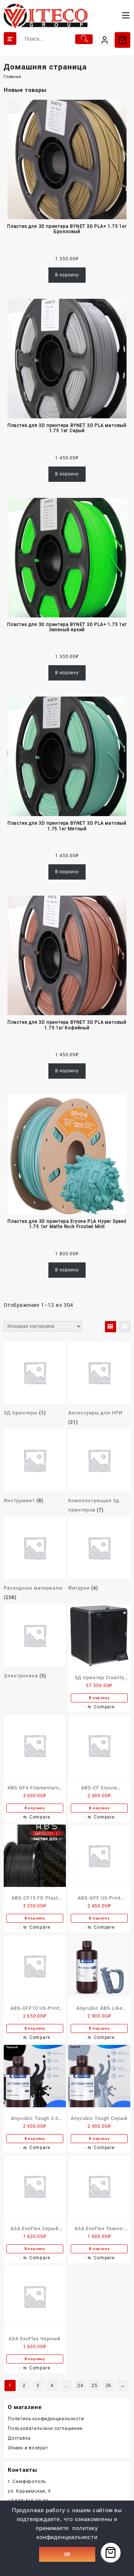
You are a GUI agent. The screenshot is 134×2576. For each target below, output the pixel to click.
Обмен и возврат (28, 2448)
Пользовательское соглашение (45, 2428)
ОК (67, 2554)
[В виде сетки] (111, 1327)
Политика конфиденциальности (46, 2419)
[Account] (104, 40)
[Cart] (122, 40)
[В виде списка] (125, 1327)
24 (80, 2386)
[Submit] (84, 39)
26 (109, 2386)
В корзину (67, 275)
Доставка (19, 2438)
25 (95, 2386)
